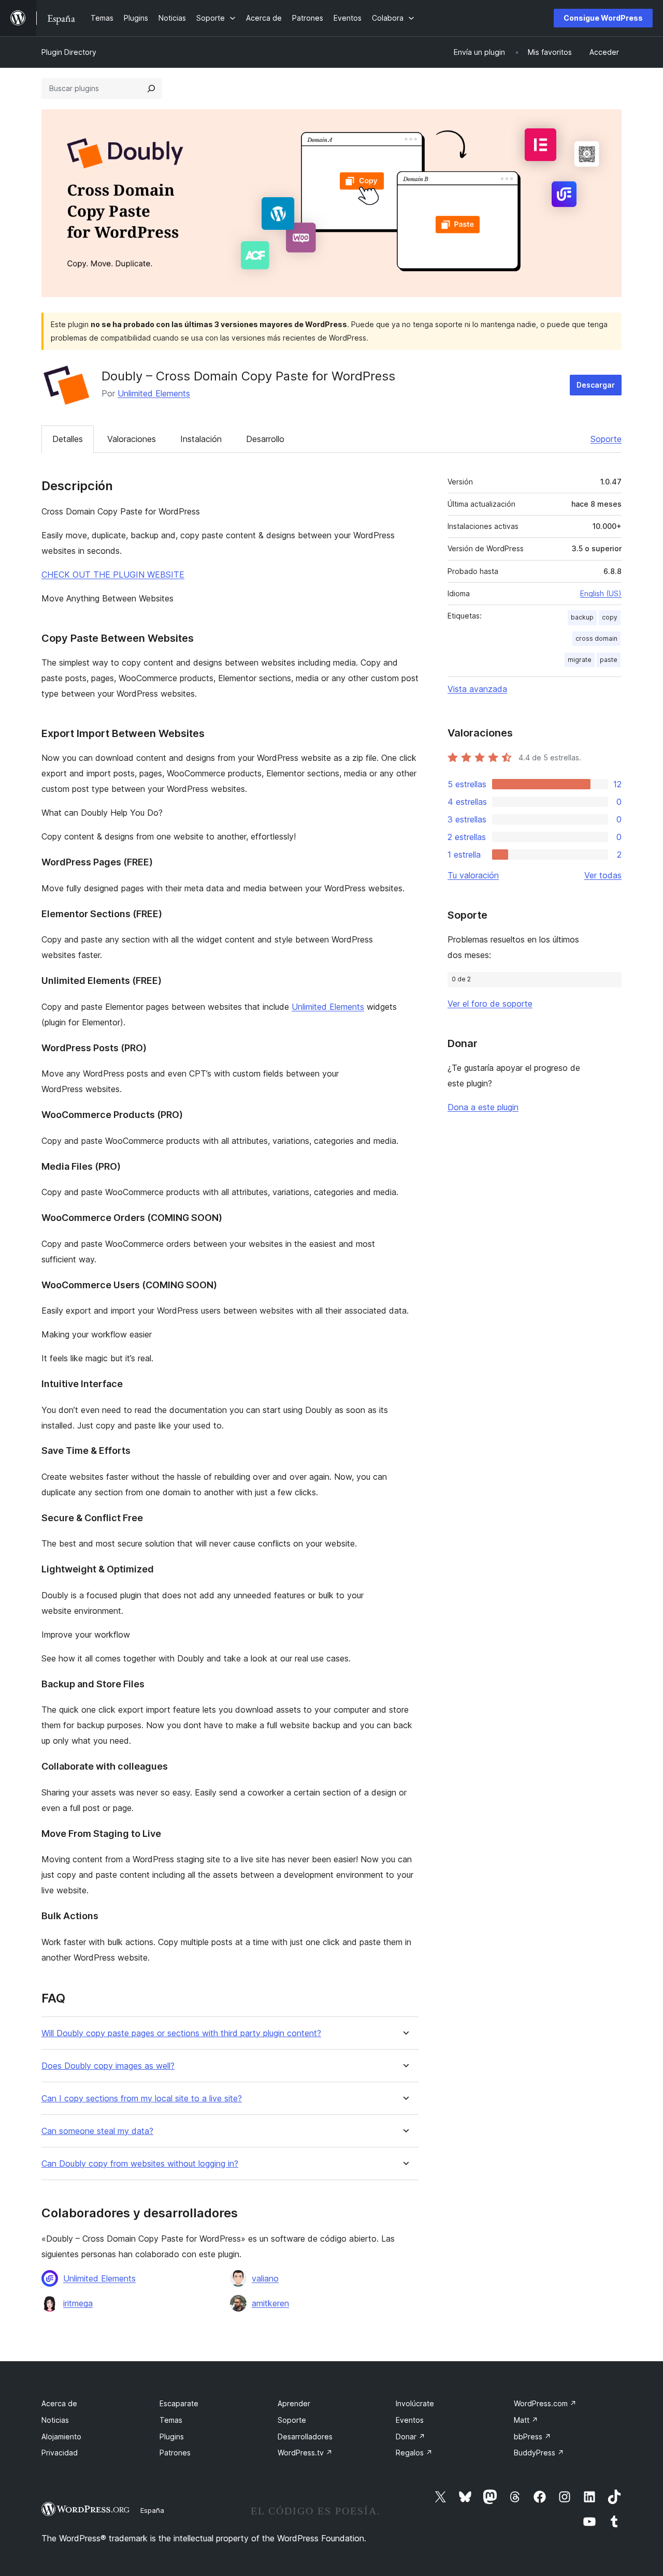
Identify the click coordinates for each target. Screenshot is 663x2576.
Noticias (55, 2420)
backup (582, 617)
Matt (526, 2420)
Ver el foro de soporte (490, 1004)
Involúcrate (415, 2403)
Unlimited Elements (154, 393)
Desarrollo (265, 439)
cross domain (596, 638)
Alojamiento (61, 2437)
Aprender (294, 2403)
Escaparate (179, 2403)
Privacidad (60, 2453)
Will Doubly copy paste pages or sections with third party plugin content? (181, 2033)
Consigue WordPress (603, 18)
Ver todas (603, 875)
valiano (265, 2278)
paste (609, 660)
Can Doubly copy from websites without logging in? (140, 2164)
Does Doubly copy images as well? (108, 2066)
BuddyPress (539, 2453)
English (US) (601, 593)
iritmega (78, 2303)
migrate (580, 660)
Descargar (596, 385)
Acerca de (59, 2403)
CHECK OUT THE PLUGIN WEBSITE (113, 575)
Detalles (68, 439)
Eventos (410, 2420)
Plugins (172, 2437)
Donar (410, 2437)
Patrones (175, 2453)
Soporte (606, 439)
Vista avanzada (477, 689)
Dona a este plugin (483, 1107)
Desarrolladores (305, 2437)
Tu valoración (473, 875)
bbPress (532, 2437)
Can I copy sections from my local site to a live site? (142, 2099)
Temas (171, 2420)
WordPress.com (545, 2403)
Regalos (414, 2453)
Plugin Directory (69, 52)
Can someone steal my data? (97, 2131)
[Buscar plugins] (151, 89)
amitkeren (270, 2303)
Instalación (201, 439)
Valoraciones (132, 439)
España (152, 2510)
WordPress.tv (305, 2453)
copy (610, 617)
